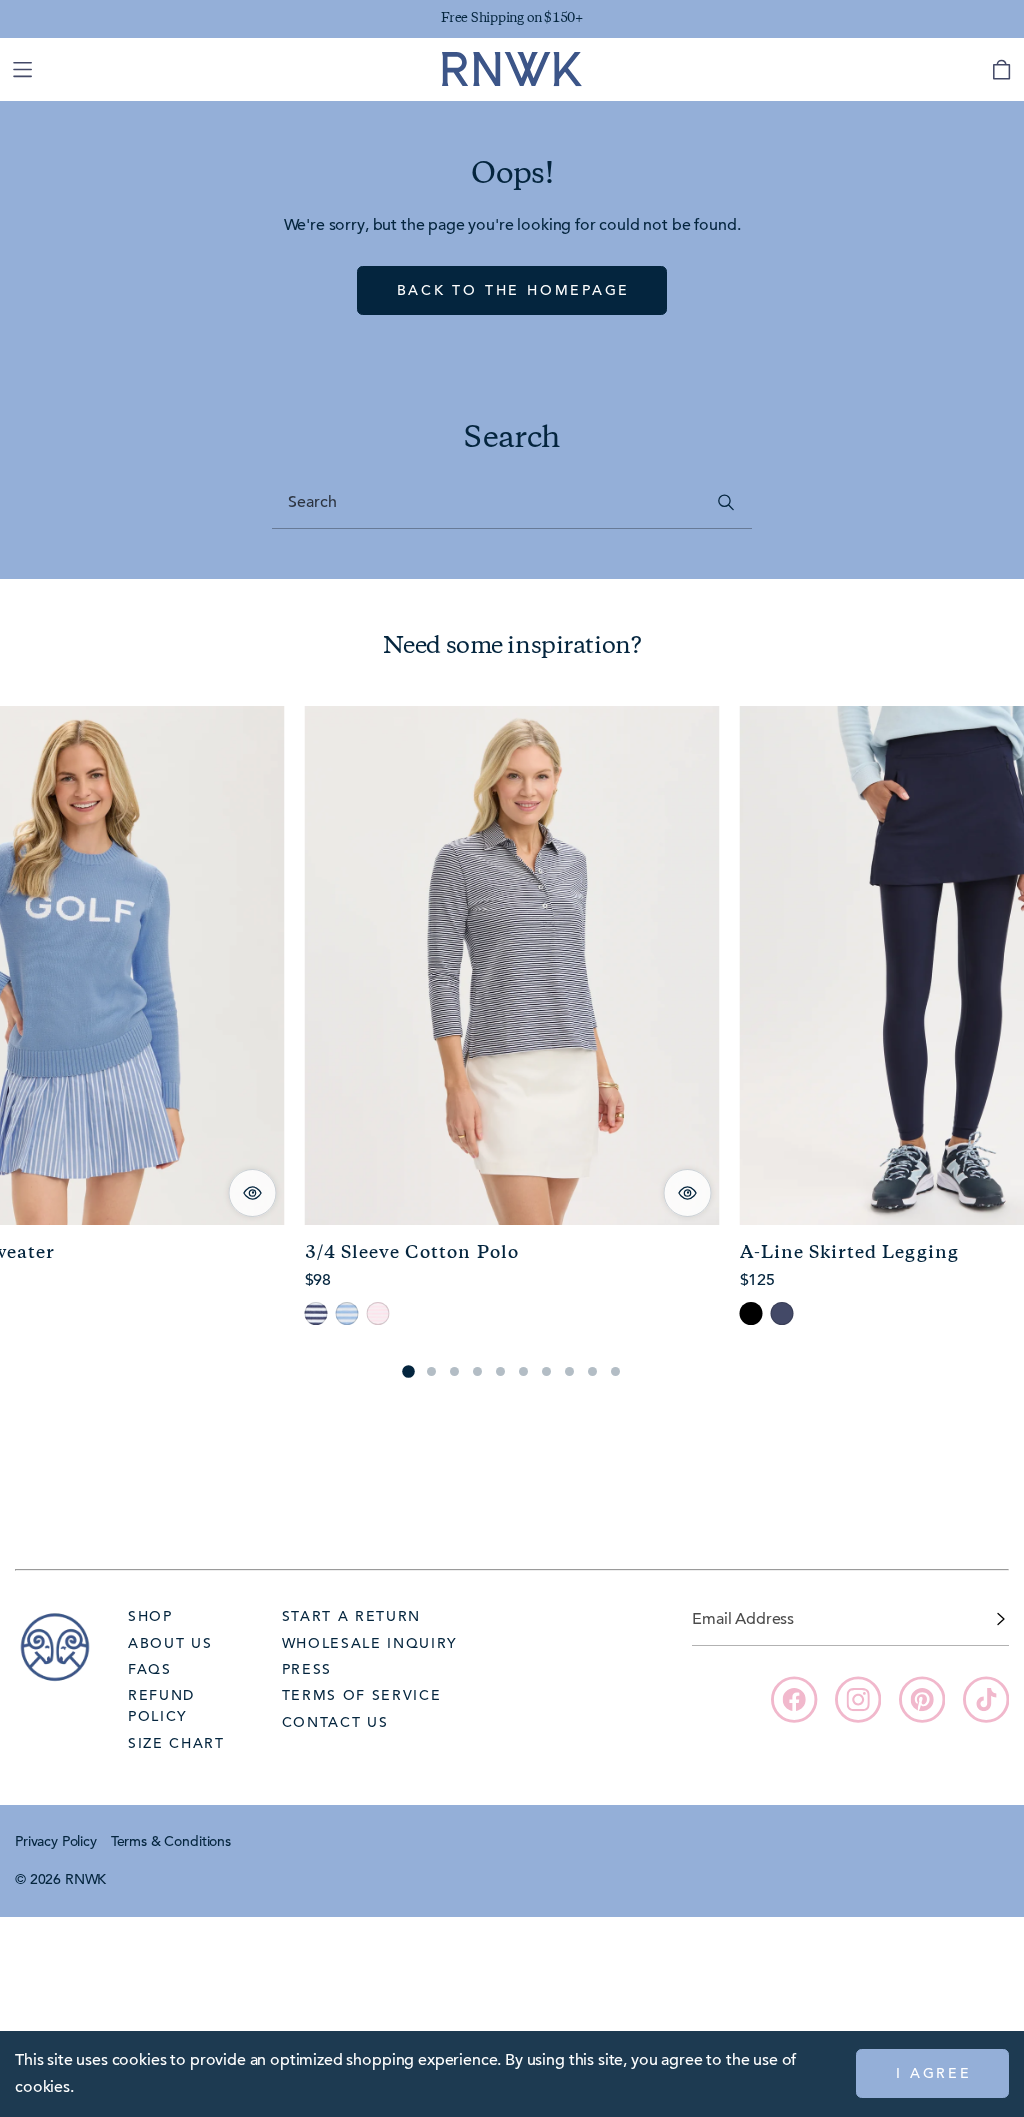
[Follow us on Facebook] (794, 1699)
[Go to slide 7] (546, 1371)
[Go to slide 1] (408, 1371)
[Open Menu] (22, 69)
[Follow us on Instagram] (858, 1699)
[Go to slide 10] (615, 1371)
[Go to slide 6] (523, 1371)
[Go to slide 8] (569, 1371)
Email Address (743, 1619)
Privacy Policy (56, 1841)
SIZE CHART (176, 1743)
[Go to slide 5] (500, 1371)
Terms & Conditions (171, 1841)
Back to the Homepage (514, 290)
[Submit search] (726, 502)
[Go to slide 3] (454, 1371)
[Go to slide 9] (592, 1371)
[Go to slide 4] (477, 1371)
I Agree (934, 2073)
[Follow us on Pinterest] (922, 1699)
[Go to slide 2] (431, 1371)
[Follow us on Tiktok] (986, 1699)
